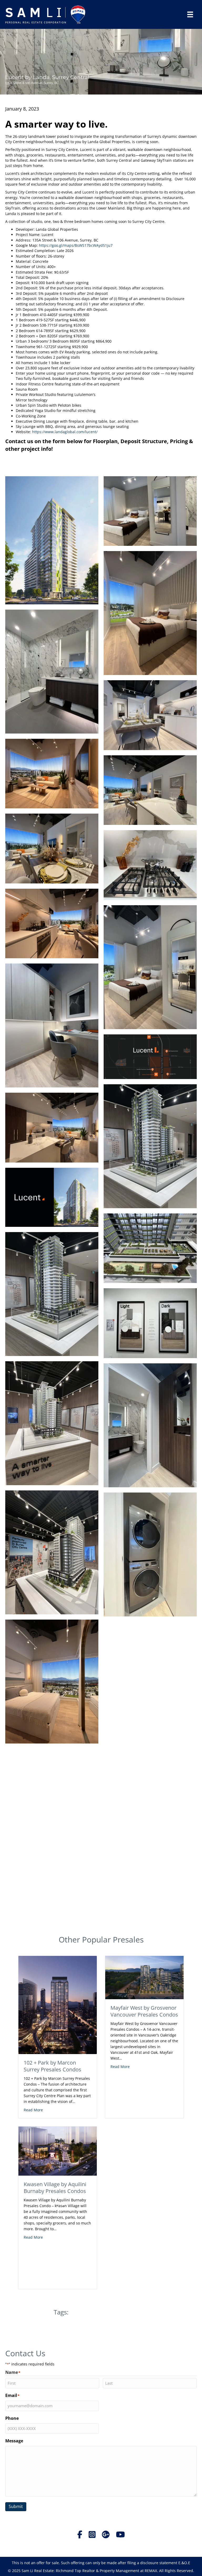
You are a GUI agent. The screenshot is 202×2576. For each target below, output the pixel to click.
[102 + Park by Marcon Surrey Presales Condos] (58, 2005)
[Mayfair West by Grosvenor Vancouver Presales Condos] (144, 1977)
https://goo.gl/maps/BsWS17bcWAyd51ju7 (75, 245)
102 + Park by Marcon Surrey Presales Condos (52, 2066)
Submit (16, 2506)
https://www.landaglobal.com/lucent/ (65, 432)
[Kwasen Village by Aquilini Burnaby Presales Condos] (58, 2151)
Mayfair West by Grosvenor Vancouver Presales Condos (144, 2011)
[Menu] (190, 14)
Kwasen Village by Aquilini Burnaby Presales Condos (55, 2188)
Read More (33, 2110)
